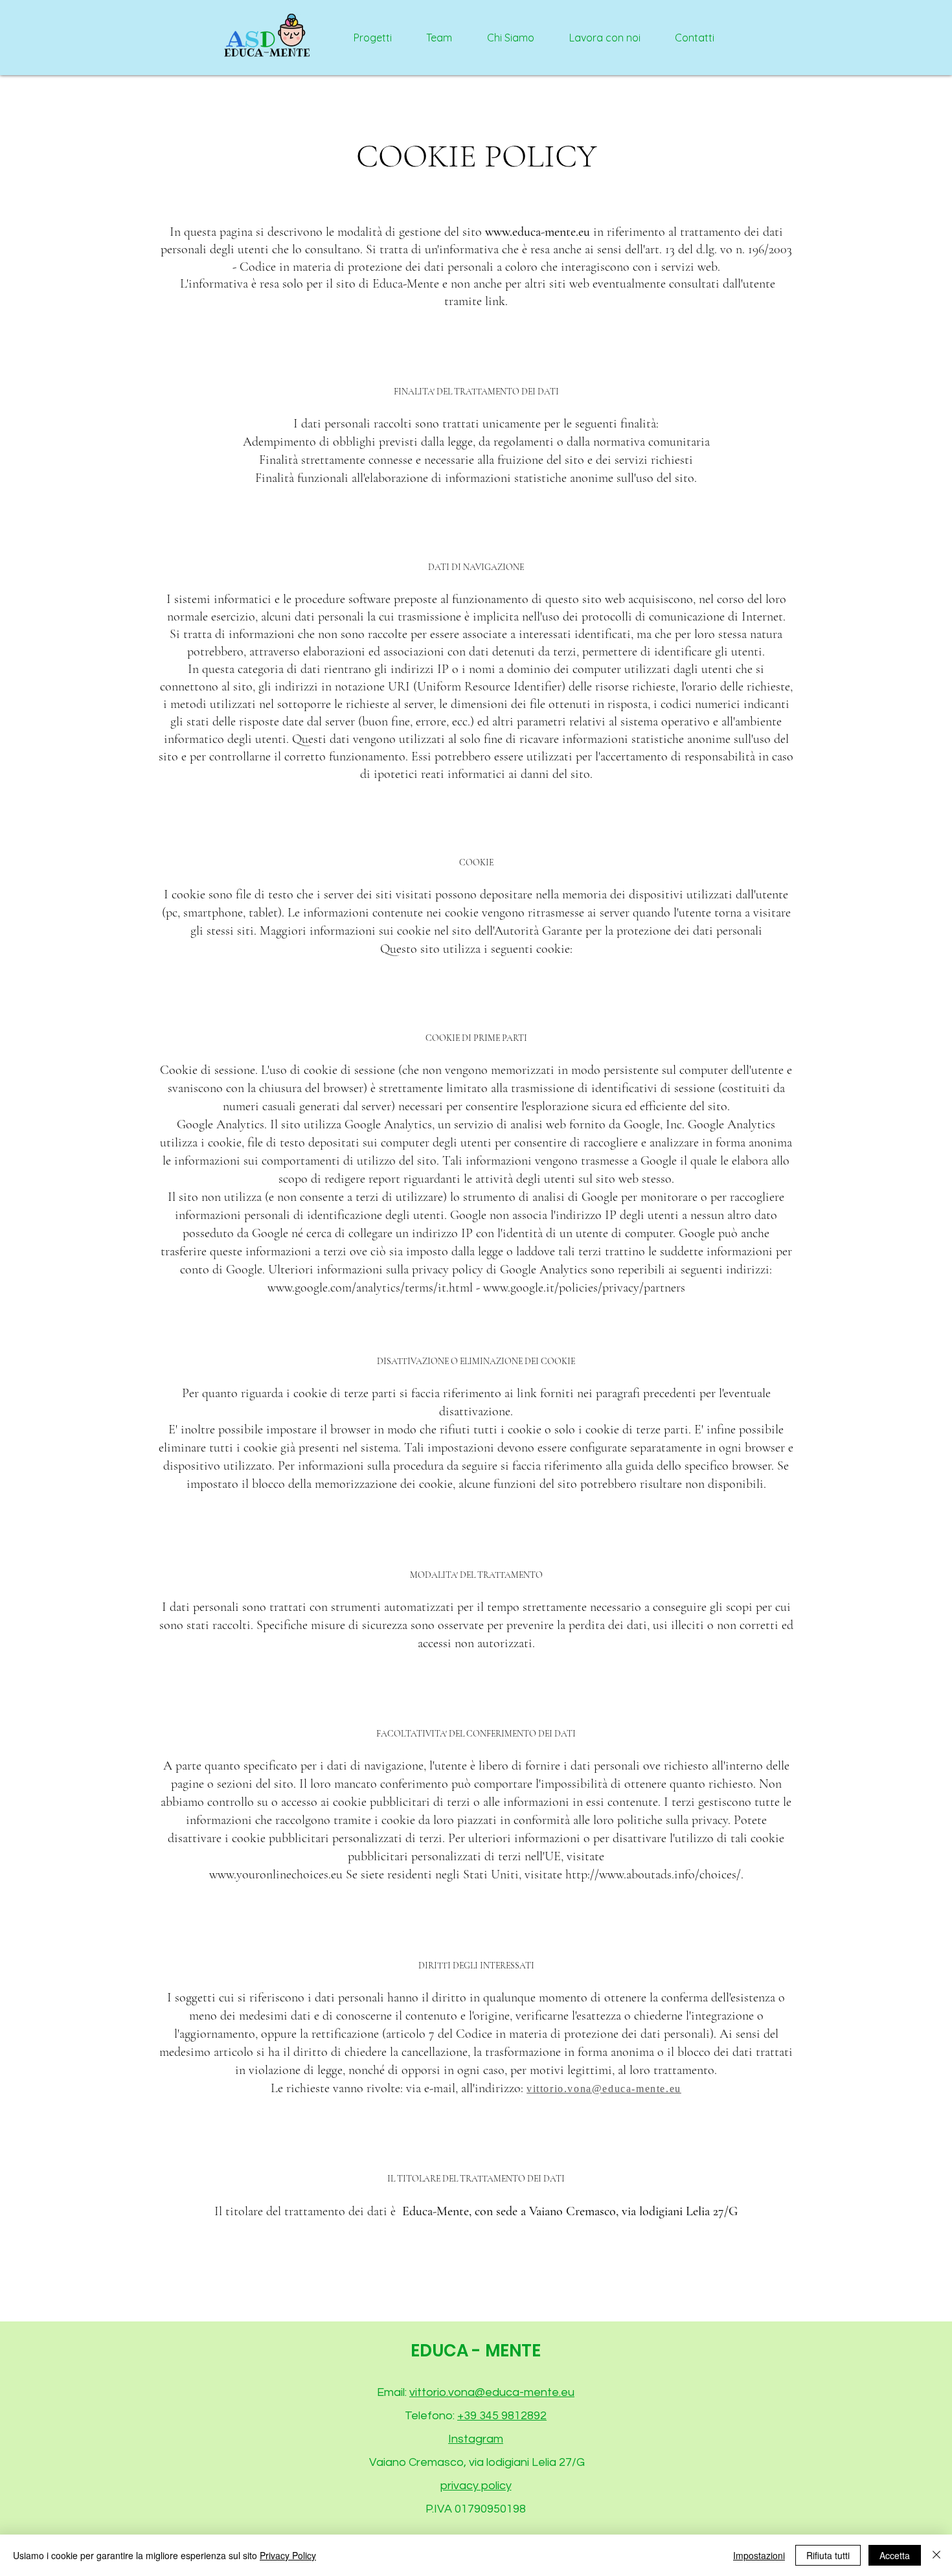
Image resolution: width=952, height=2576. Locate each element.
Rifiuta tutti (828, 2555)
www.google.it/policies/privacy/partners (584, 1288)
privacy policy (476, 2486)
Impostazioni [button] (759, 2555)
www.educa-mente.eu (538, 232)
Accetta (895, 2555)
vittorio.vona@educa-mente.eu (492, 2392)
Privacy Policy (288, 2555)
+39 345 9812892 (502, 2416)
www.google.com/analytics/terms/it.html (370, 1288)
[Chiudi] (936, 2555)
